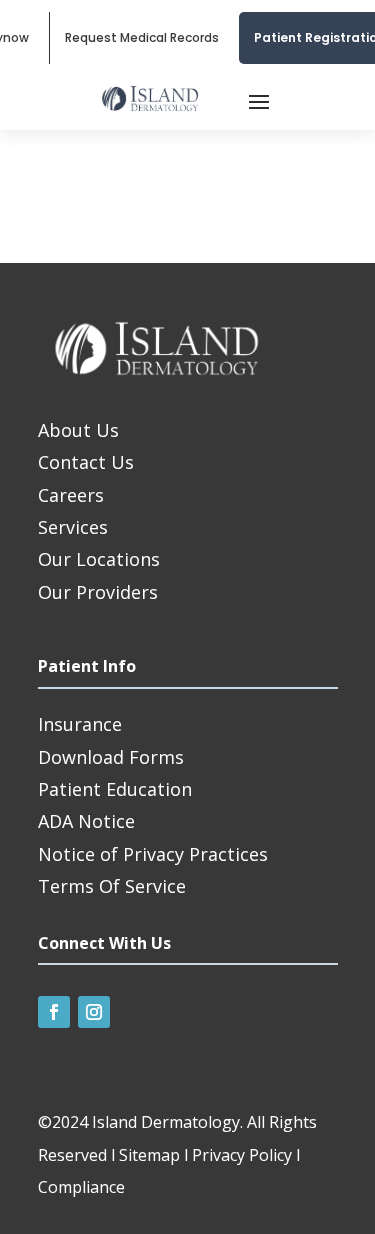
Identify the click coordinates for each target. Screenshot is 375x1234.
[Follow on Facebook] (54, 1012)
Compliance (81, 1187)
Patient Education (115, 789)
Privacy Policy (242, 1155)
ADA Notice (86, 821)
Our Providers (98, 592)
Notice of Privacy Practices (153, 854)
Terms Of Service (112, 886)
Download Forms (111, 757)
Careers (71, 495)
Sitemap (149, 1155)
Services (73, 527)
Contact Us (86, 462)
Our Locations (99, 559)
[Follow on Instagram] (94, 1012)
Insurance (80, 724)
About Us (78, 430)
